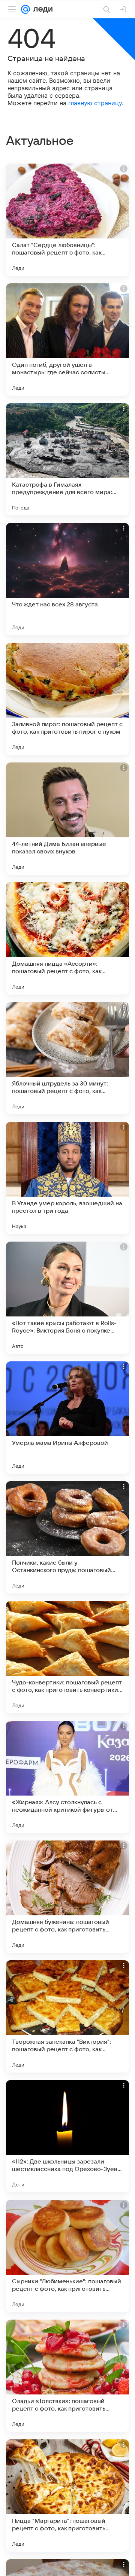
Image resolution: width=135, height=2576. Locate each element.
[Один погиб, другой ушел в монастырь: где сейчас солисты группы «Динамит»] (67, 339)
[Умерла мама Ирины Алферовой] (67, 1418)
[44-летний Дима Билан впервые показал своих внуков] (67, 819)
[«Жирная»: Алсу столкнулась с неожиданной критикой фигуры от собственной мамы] (67, 1777)
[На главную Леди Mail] (41, 9)
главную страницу (95, 103)
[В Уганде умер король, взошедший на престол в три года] (67, 1178)
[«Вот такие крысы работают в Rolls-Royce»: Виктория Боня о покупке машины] (67, 1298)
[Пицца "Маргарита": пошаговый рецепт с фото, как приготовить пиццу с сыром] (67, 2496)
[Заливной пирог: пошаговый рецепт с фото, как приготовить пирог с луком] (67, 699)
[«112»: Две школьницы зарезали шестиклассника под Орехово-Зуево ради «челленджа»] (67, 2136)
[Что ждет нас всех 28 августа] (67, 579)
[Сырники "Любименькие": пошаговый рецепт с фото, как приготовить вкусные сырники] (67, 2256)
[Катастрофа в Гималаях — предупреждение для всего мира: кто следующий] (67, 459)
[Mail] (25, 9)
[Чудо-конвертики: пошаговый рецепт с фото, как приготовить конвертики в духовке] (67, 1657)
